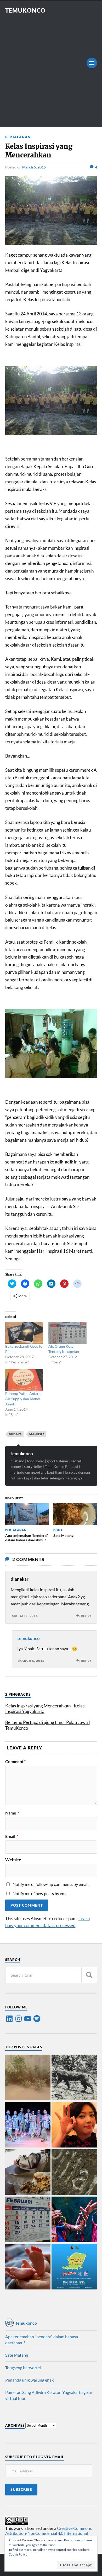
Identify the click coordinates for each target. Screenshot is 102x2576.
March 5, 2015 (34, 167)
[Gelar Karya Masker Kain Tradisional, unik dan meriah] (28, 2125)
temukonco (22, 1454)
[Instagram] (19, 2019)
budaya (15, 1434)
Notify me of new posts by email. (41, 1893)
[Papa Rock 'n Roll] (28, 2267)
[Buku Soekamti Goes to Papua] (24, 1333)
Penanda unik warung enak (29, 2380)
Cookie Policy (18, 2554)
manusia (37, 1434)
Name (12, 1813)
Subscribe (21, 2489)
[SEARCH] (89, 1975)
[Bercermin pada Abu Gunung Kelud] (28, 2078)
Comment (15, 1762)
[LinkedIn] (9, 2019)
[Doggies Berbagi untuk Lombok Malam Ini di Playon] (74, 2267)
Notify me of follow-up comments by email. (51, 1884)
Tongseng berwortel (23, 2368)
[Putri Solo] (74, 2078)
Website (13, 1860)
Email (12, 1836)
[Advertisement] (51, 68)
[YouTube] (28, 2019)
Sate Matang (17, 2355)
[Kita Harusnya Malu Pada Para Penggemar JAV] (74, 2125)
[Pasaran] (28, 2220)
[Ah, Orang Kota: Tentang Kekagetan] (67, 1333)
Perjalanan (18, 137)
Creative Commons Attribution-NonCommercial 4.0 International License (49, 2533)
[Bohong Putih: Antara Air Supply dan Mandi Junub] (24, 1380)
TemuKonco (25, 10)
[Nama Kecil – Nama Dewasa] (74, 2173)
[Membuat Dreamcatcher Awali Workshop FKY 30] (74, 2220)
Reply (86, 1616)
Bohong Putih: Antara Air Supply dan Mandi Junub (23, 1399)
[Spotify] (37, 2019)
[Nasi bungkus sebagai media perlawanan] (28, 2173)
